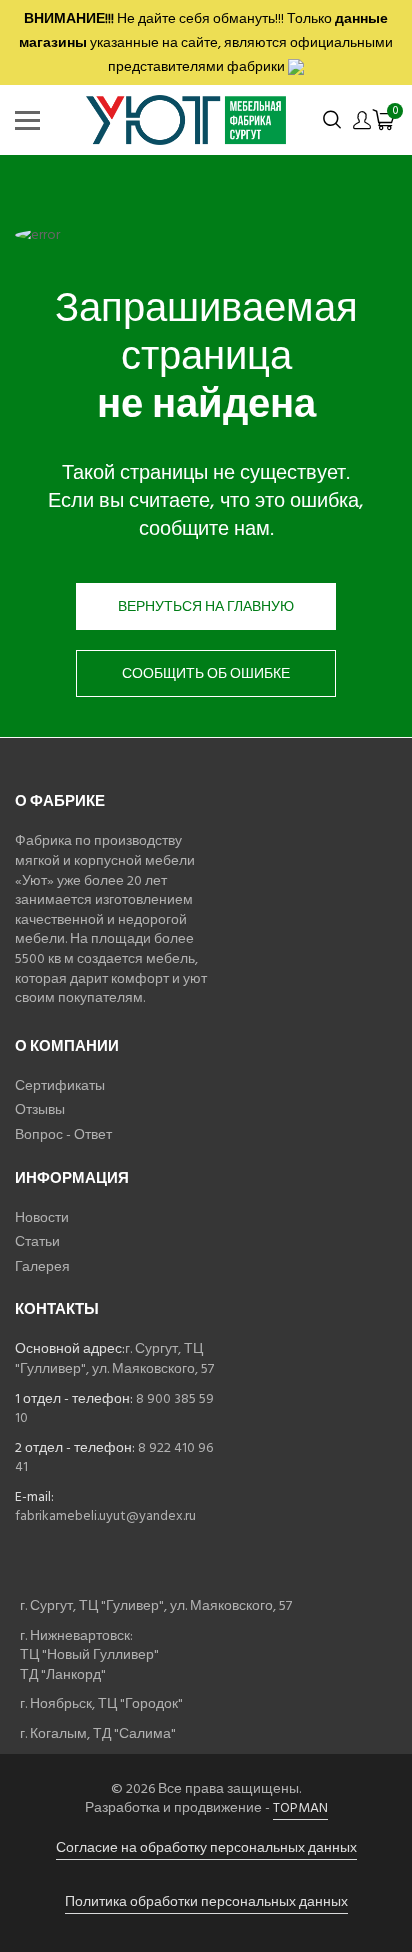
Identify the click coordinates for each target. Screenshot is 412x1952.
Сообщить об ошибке (206, 673)
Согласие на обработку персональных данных (206, 1847)
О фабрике (60, 801)
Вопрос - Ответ (63, 1134)
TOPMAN (300, 1807)
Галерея (42, 1266)
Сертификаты (60, 1085)
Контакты (57, 1309)
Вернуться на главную (206, 606)
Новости (42, 1217)
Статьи (37, 1241)
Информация (72, 1178)
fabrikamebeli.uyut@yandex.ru (105, 1515)
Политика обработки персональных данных (206, 1901)
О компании (67, 1046)
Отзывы (40, 1109)
